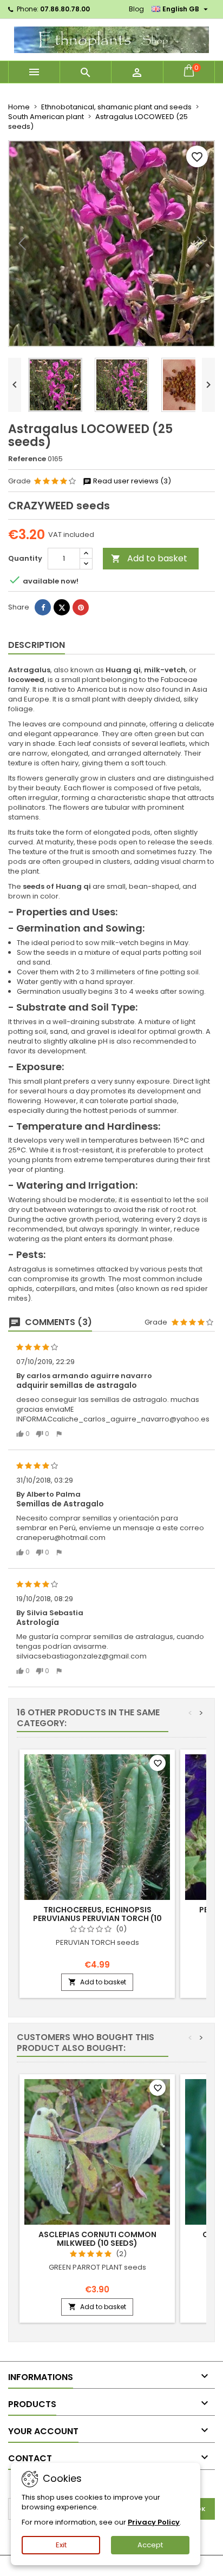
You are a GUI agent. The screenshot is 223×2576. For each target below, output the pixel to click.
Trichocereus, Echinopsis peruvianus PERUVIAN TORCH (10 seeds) (97, 1918)
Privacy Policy (154, 2522)
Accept (150, 2545)
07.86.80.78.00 (65, 9)
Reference (27, 459)
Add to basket (149, 558)
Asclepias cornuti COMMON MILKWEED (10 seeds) (97, 2239)
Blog (136, 9)
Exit (61, 2545)
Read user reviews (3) (131, 481)
